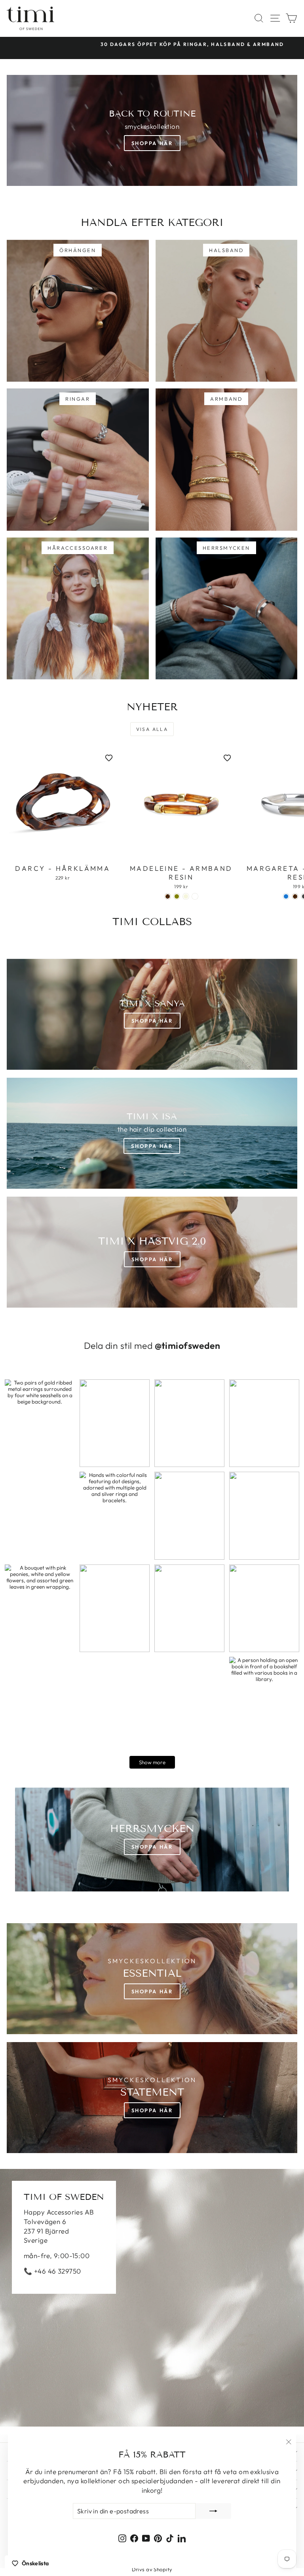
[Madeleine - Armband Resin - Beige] (186, 896)
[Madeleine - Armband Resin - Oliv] (177, 896)
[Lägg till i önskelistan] (109, 758)
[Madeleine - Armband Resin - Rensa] (195, 896)
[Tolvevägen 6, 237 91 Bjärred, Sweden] (152, 2298)
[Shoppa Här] (152, 1133)
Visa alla (152, 729)
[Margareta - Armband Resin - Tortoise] (295, 896)
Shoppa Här (152, 143)
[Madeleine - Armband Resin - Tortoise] (168, 896)
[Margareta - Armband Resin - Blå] (286, 896)
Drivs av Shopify (152, 2569)
